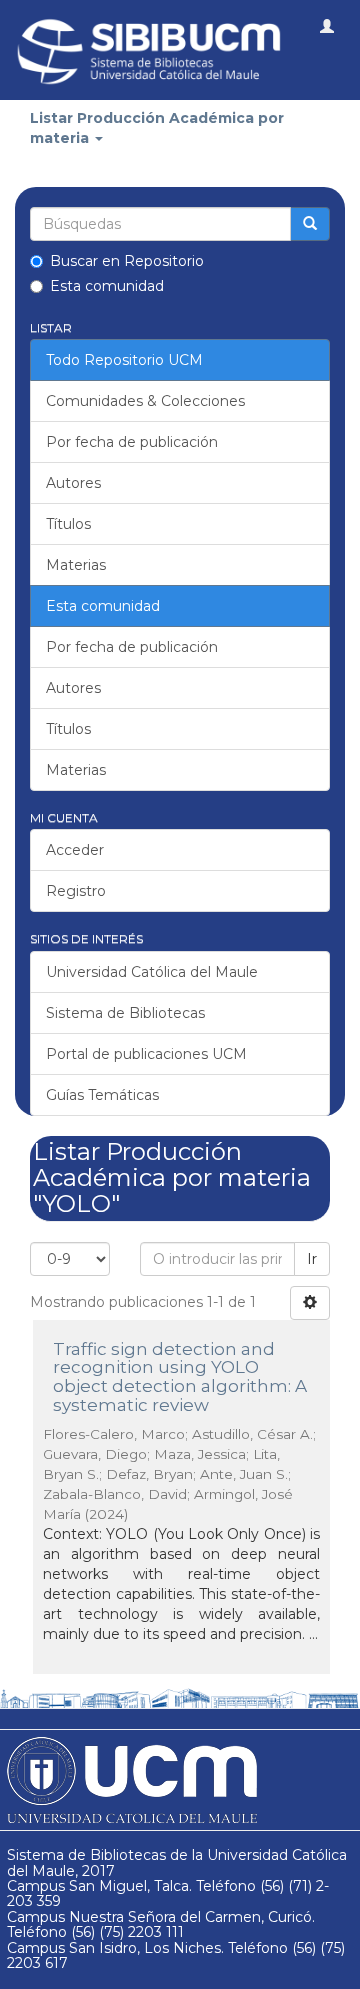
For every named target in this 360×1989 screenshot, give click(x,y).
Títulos (68, 524)
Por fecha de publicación (132, 442)
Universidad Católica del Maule (152, 972)
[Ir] (310, 224)
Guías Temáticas (102, 1095)
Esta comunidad (107, 286)
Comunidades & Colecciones (145, 401)
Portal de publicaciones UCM (146, 1054)
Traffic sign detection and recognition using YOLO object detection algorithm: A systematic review (180, 1377)
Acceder (75, 850)
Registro (76, 891)
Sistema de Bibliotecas (125, 1013)
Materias (76, 565)
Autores (73, 483)
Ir (312, 1259)
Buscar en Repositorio (127, 261)
